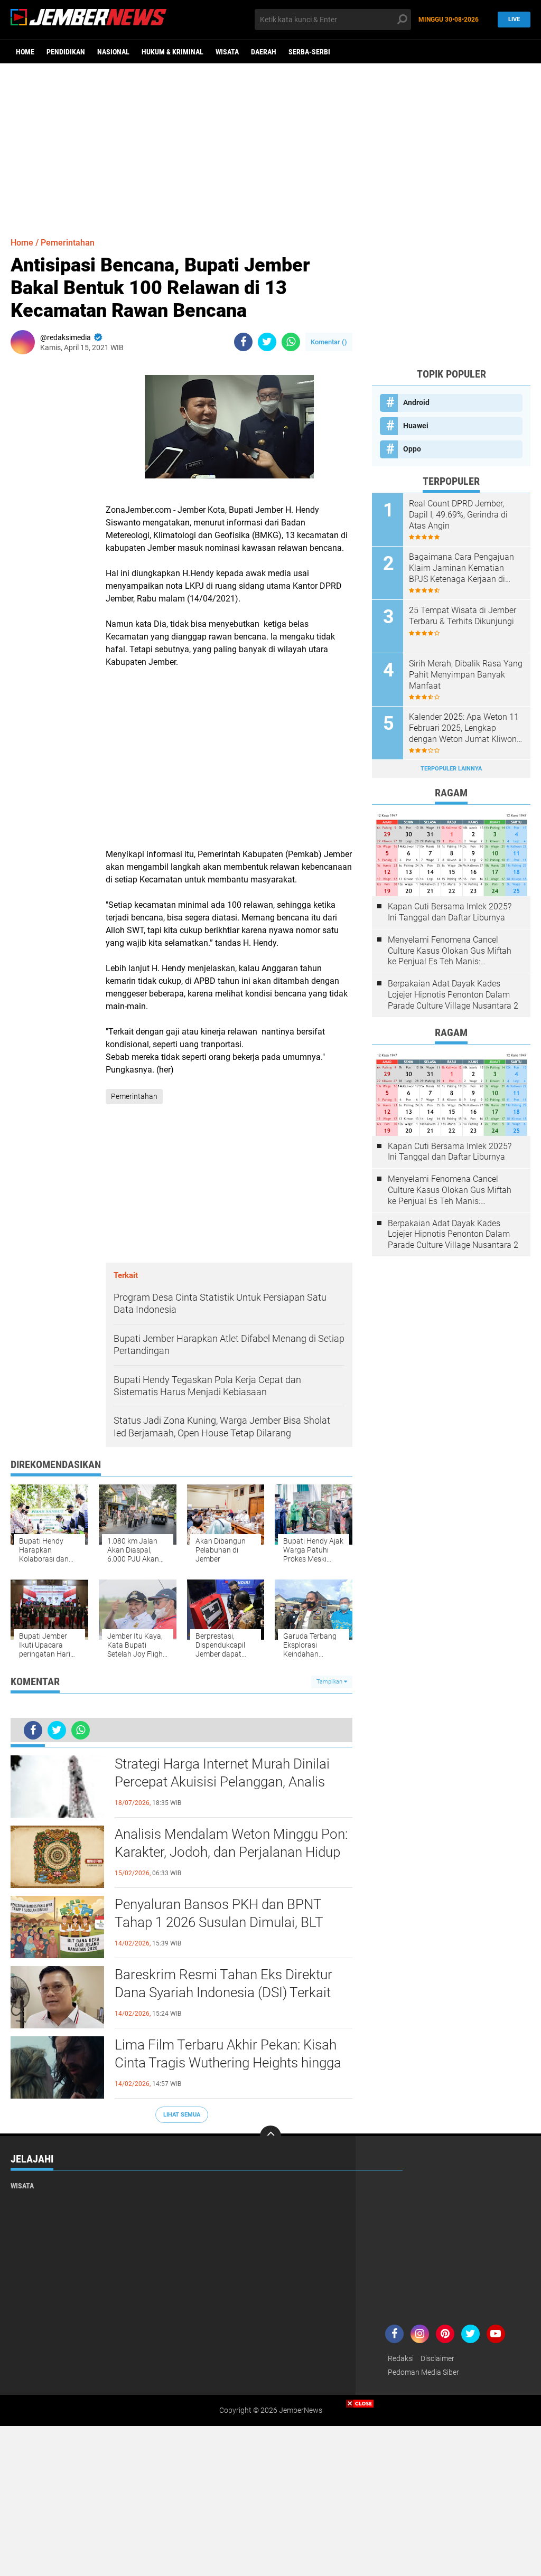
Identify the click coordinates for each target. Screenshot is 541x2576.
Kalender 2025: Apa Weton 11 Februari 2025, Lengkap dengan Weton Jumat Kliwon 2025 (464, 728)
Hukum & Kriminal (172, 52)
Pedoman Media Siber (423, 2372)
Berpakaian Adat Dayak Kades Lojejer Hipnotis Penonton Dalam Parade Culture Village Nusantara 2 (453, 995)
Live (514, 19)
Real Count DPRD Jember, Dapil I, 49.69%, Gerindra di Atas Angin (458, 515)
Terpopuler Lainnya (451, 769)
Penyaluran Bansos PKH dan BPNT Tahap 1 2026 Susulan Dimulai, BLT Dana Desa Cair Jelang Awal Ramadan (229, 1922)
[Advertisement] (270, 145)
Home (25, 52)
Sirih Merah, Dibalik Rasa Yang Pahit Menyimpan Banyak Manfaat (466, 675)
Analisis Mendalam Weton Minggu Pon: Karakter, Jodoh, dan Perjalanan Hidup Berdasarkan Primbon (231, 1852)
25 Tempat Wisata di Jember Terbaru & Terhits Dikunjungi (463, 616)
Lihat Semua (182, 2115)
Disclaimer (437, 2358)
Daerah (264, 52)
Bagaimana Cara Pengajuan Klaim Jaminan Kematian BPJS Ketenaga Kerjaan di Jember (461, 568)
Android (416, 402)
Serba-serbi (309, 52)
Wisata (227, 52)
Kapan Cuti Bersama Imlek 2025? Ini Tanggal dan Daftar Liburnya (450, 912)
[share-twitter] (267, 342)
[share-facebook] (243, 342)
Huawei (416, 426)
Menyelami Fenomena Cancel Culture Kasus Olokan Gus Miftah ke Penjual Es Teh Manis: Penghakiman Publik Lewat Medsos (450, 951)
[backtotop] (270, 2136)
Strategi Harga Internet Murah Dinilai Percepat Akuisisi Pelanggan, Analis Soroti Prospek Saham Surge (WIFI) (222, 1782)
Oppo (412, 449)
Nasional (113, 52)
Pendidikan (66, 52)
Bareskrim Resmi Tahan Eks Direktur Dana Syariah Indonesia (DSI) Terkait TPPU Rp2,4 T (223, 1992)
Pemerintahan (68, 243)
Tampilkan (330, 1682)
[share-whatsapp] (291, 342)
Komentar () (329, 342)
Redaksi (401, 2358)
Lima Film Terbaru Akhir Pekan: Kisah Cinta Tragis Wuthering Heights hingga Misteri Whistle (228, 2063)
